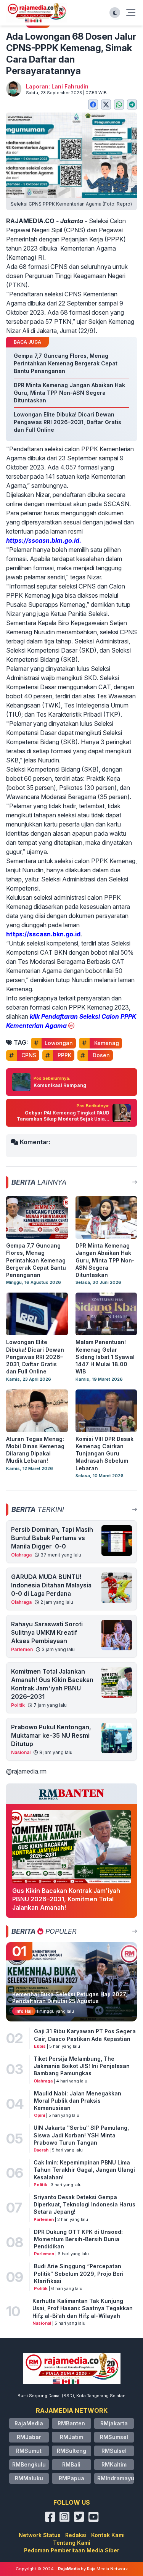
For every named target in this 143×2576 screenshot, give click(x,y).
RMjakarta (114, 2423)
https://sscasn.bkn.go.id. (44, 540)
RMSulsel (114, 2451)
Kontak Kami (108, 2535)
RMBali (71, 2464)
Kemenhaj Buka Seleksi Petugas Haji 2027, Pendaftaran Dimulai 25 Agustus (70, 1998)
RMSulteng (71, 2451)
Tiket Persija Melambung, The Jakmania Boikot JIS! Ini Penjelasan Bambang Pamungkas (82, 2066)
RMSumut (29, 2451)
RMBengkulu (29, 2464)
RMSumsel (114, 2437)
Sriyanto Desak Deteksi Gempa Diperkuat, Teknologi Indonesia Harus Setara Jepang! (84, 2205)
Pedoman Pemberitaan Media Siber (72, 2550)
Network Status (40, 2535)
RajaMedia (29, 2423)
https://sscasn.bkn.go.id (43, 934)
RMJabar (29, 2437)
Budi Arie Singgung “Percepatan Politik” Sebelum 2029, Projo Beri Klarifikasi (79, 2274)
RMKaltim (114, 2464)
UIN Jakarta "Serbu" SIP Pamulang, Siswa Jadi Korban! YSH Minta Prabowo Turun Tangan (81, 2135)
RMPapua (71, 2478)
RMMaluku (29, 2478)
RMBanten (71, 2423)
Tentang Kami (72, 2543)
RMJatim (71, 2437)
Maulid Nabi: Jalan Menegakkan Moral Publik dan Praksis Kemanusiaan (78, 2101)
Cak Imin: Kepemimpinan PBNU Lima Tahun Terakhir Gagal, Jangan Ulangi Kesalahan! (84, 2170)
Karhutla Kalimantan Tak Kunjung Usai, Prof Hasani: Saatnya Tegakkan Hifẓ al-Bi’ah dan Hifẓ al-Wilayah (83, 2308)
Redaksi (76, 2535)
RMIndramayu (116, 2478)
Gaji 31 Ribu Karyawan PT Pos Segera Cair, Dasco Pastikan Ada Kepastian (85, 2035)
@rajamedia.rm (26, 1771)
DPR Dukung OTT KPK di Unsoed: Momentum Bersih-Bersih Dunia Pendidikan (78, 2239)
